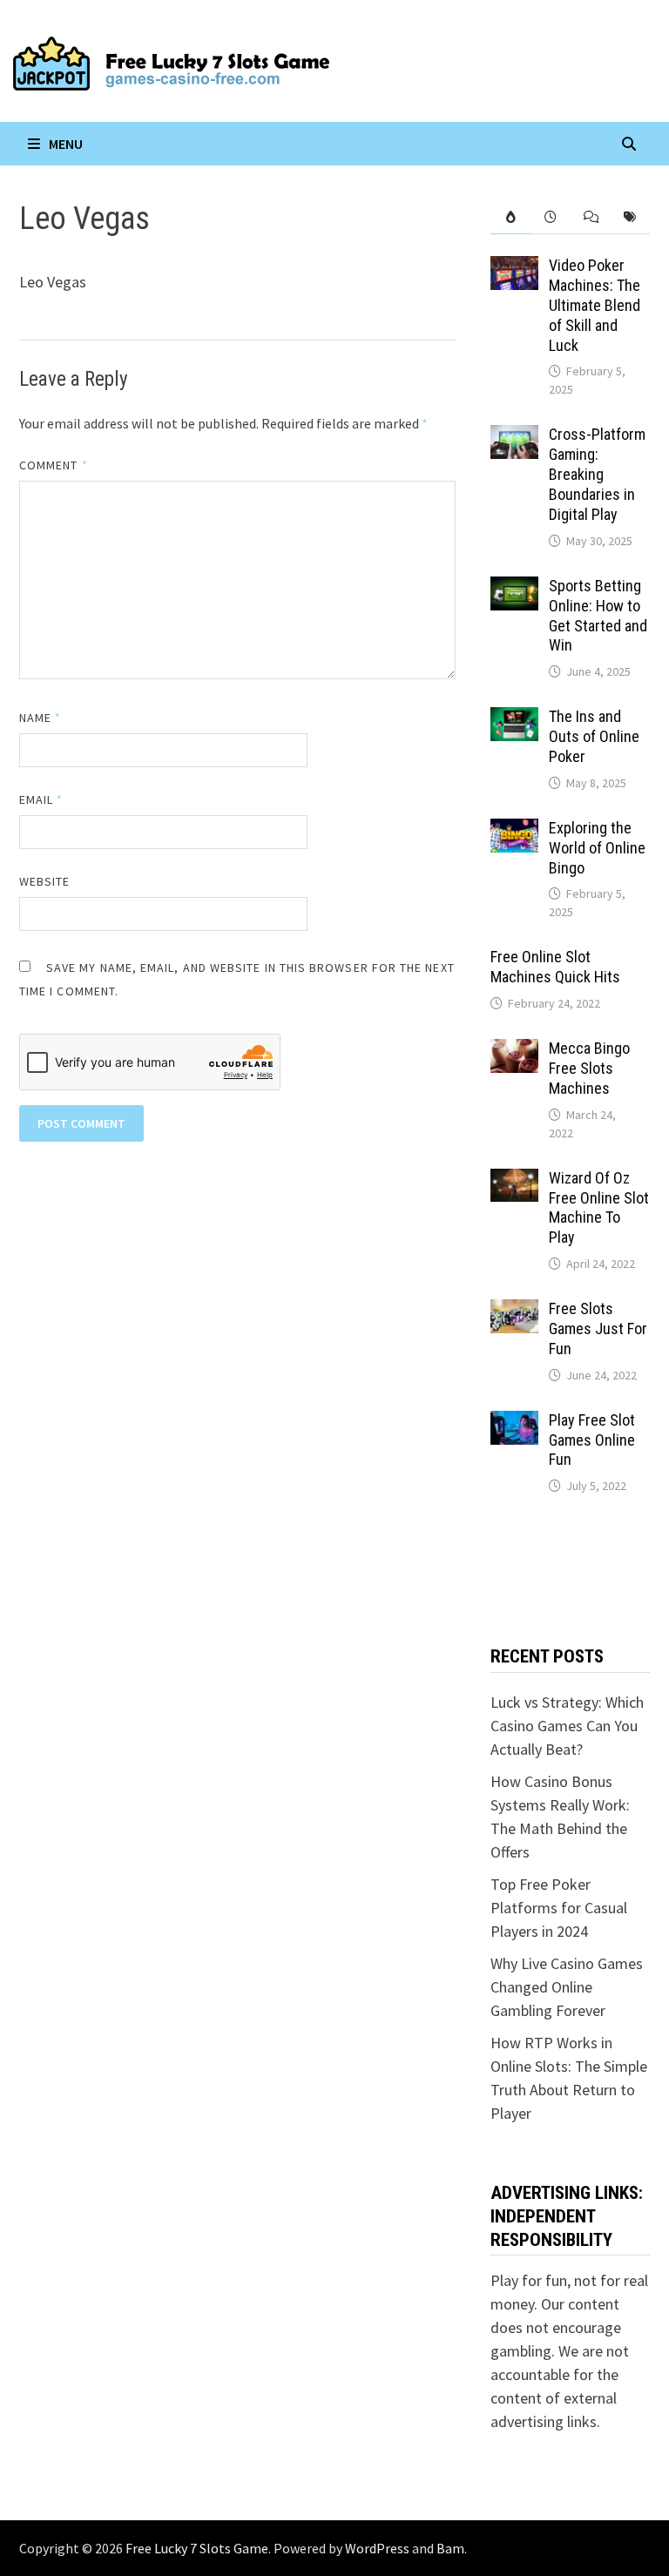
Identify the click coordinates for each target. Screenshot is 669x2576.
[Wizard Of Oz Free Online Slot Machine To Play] (514, 1180)
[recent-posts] (551, 217)
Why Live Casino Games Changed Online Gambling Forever (567, 1987)
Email (41, 799)
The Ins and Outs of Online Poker (594, 736)
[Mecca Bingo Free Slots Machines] (514, 1051)
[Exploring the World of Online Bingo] (514, 830)
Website (45, 881)
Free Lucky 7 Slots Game (197, 2548)
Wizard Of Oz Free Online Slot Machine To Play (599, 1208)
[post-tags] (630, 217)
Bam (450, 2548)
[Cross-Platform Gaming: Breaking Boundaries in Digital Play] (514, 437)
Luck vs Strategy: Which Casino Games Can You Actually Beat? (567, 1726)
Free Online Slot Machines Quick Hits (555, 967)
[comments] (591, 217)
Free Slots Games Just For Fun (598, 1328)
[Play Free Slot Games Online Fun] (514, 1423)
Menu (66, 144)
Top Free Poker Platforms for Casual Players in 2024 (559, 1908)
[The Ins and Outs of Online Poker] (514, 719)
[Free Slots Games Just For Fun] (514, 1311)
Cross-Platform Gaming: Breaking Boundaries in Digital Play (597, 474)
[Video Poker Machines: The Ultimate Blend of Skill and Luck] (514, 268)
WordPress (377, 2548)
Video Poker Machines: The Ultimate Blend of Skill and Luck (595, 305)
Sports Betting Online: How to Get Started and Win (598, 616)
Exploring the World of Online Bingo (597, 848)
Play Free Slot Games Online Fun (592, 1440)
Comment (54, 465)
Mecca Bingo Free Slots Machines (589, 1068)
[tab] (510, 217)
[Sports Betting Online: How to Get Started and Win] (514, 588)
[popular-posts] (510, 217)
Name (40, 718)
